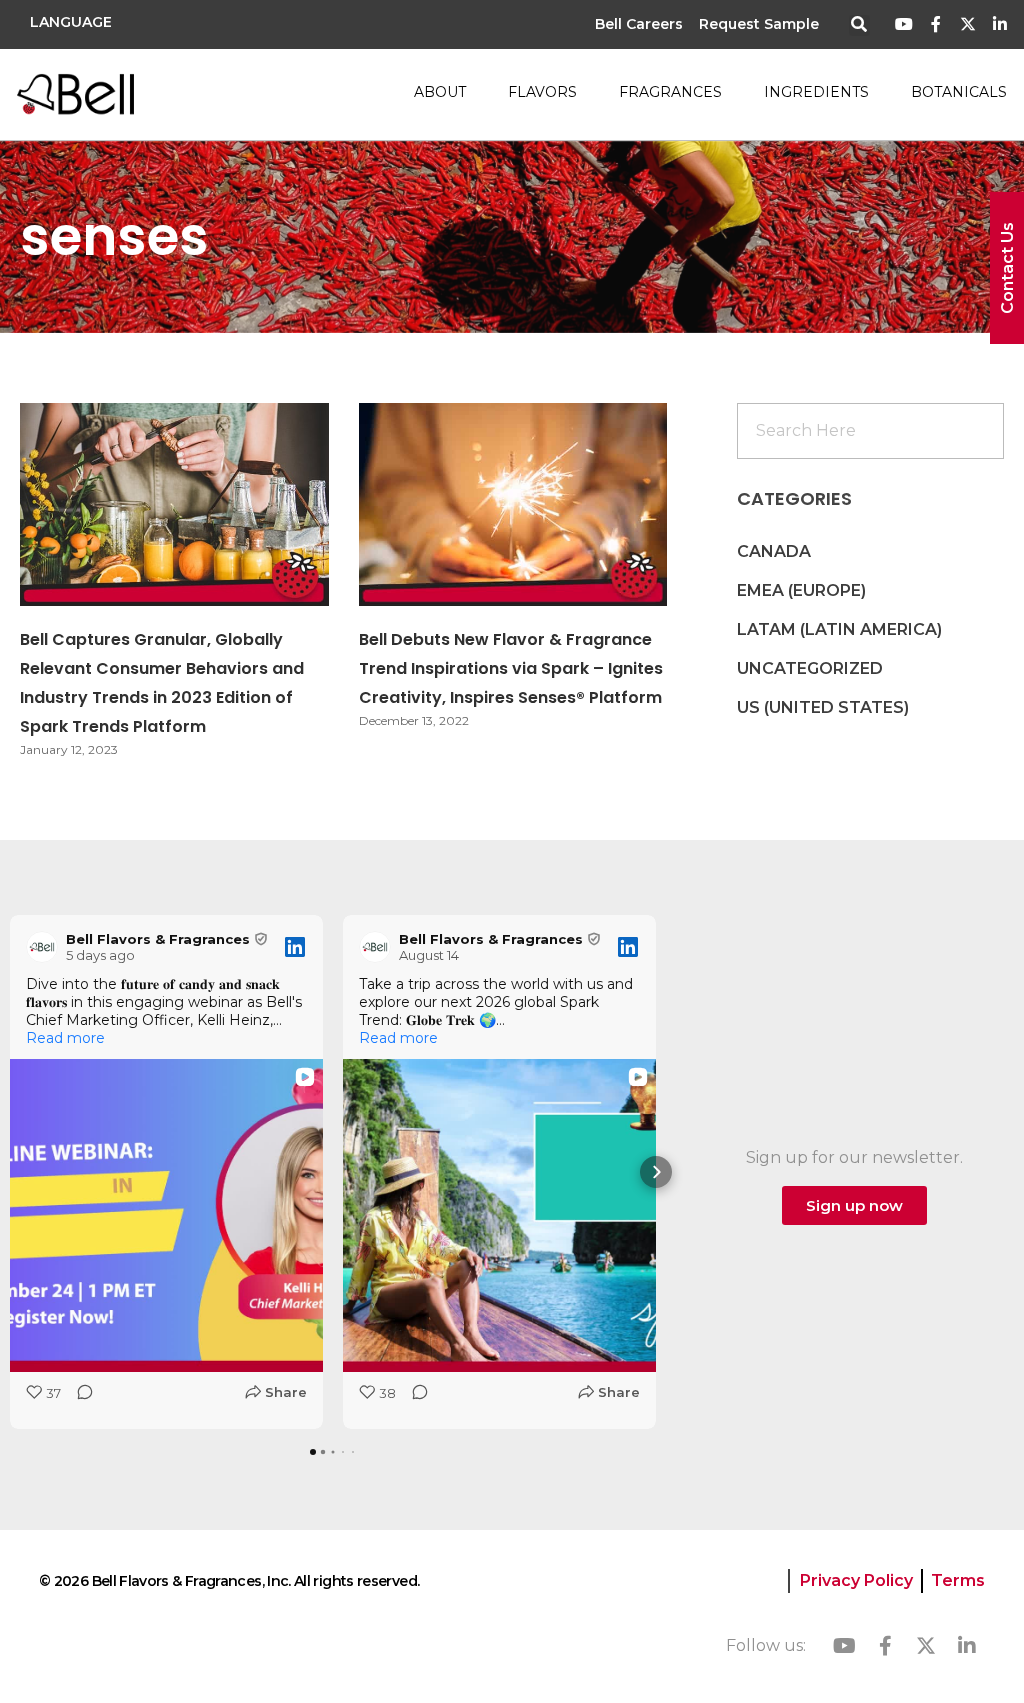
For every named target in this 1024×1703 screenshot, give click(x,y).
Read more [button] (65, 1038)
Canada (774, 551)
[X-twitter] (967, 24)
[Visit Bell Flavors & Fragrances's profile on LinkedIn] (42, 947)
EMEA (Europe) (801, 590)
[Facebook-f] (936, 24)
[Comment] (79, 1398)
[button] (859, 25)
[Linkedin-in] (999, 24)
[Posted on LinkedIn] (295, 947)
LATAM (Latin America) (839, 629)
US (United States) (823, 707)
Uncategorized (810, 668)
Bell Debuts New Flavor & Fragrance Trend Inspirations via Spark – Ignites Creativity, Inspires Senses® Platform (511, 668)
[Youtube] (904, 24)
